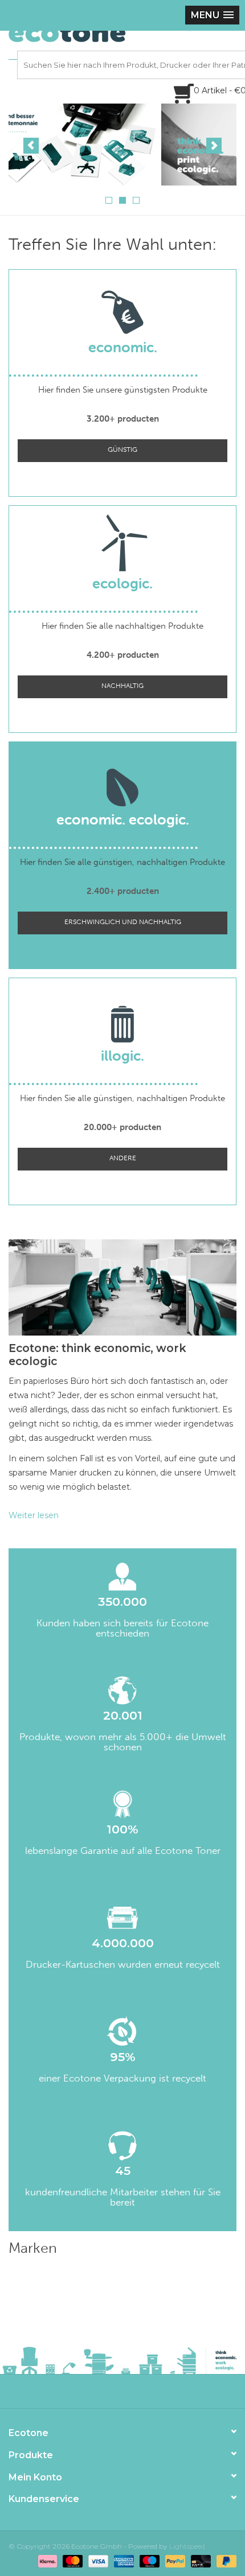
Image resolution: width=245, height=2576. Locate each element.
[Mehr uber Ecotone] (122, 145)
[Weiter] (214, 146)
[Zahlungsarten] (46, 2560)
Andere (123, 1158)
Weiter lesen (34, 1515)
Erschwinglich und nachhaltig (123, 922)
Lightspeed (187, 2546)
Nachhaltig (122, 686)
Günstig (122, 450)
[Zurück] (31, 146)
